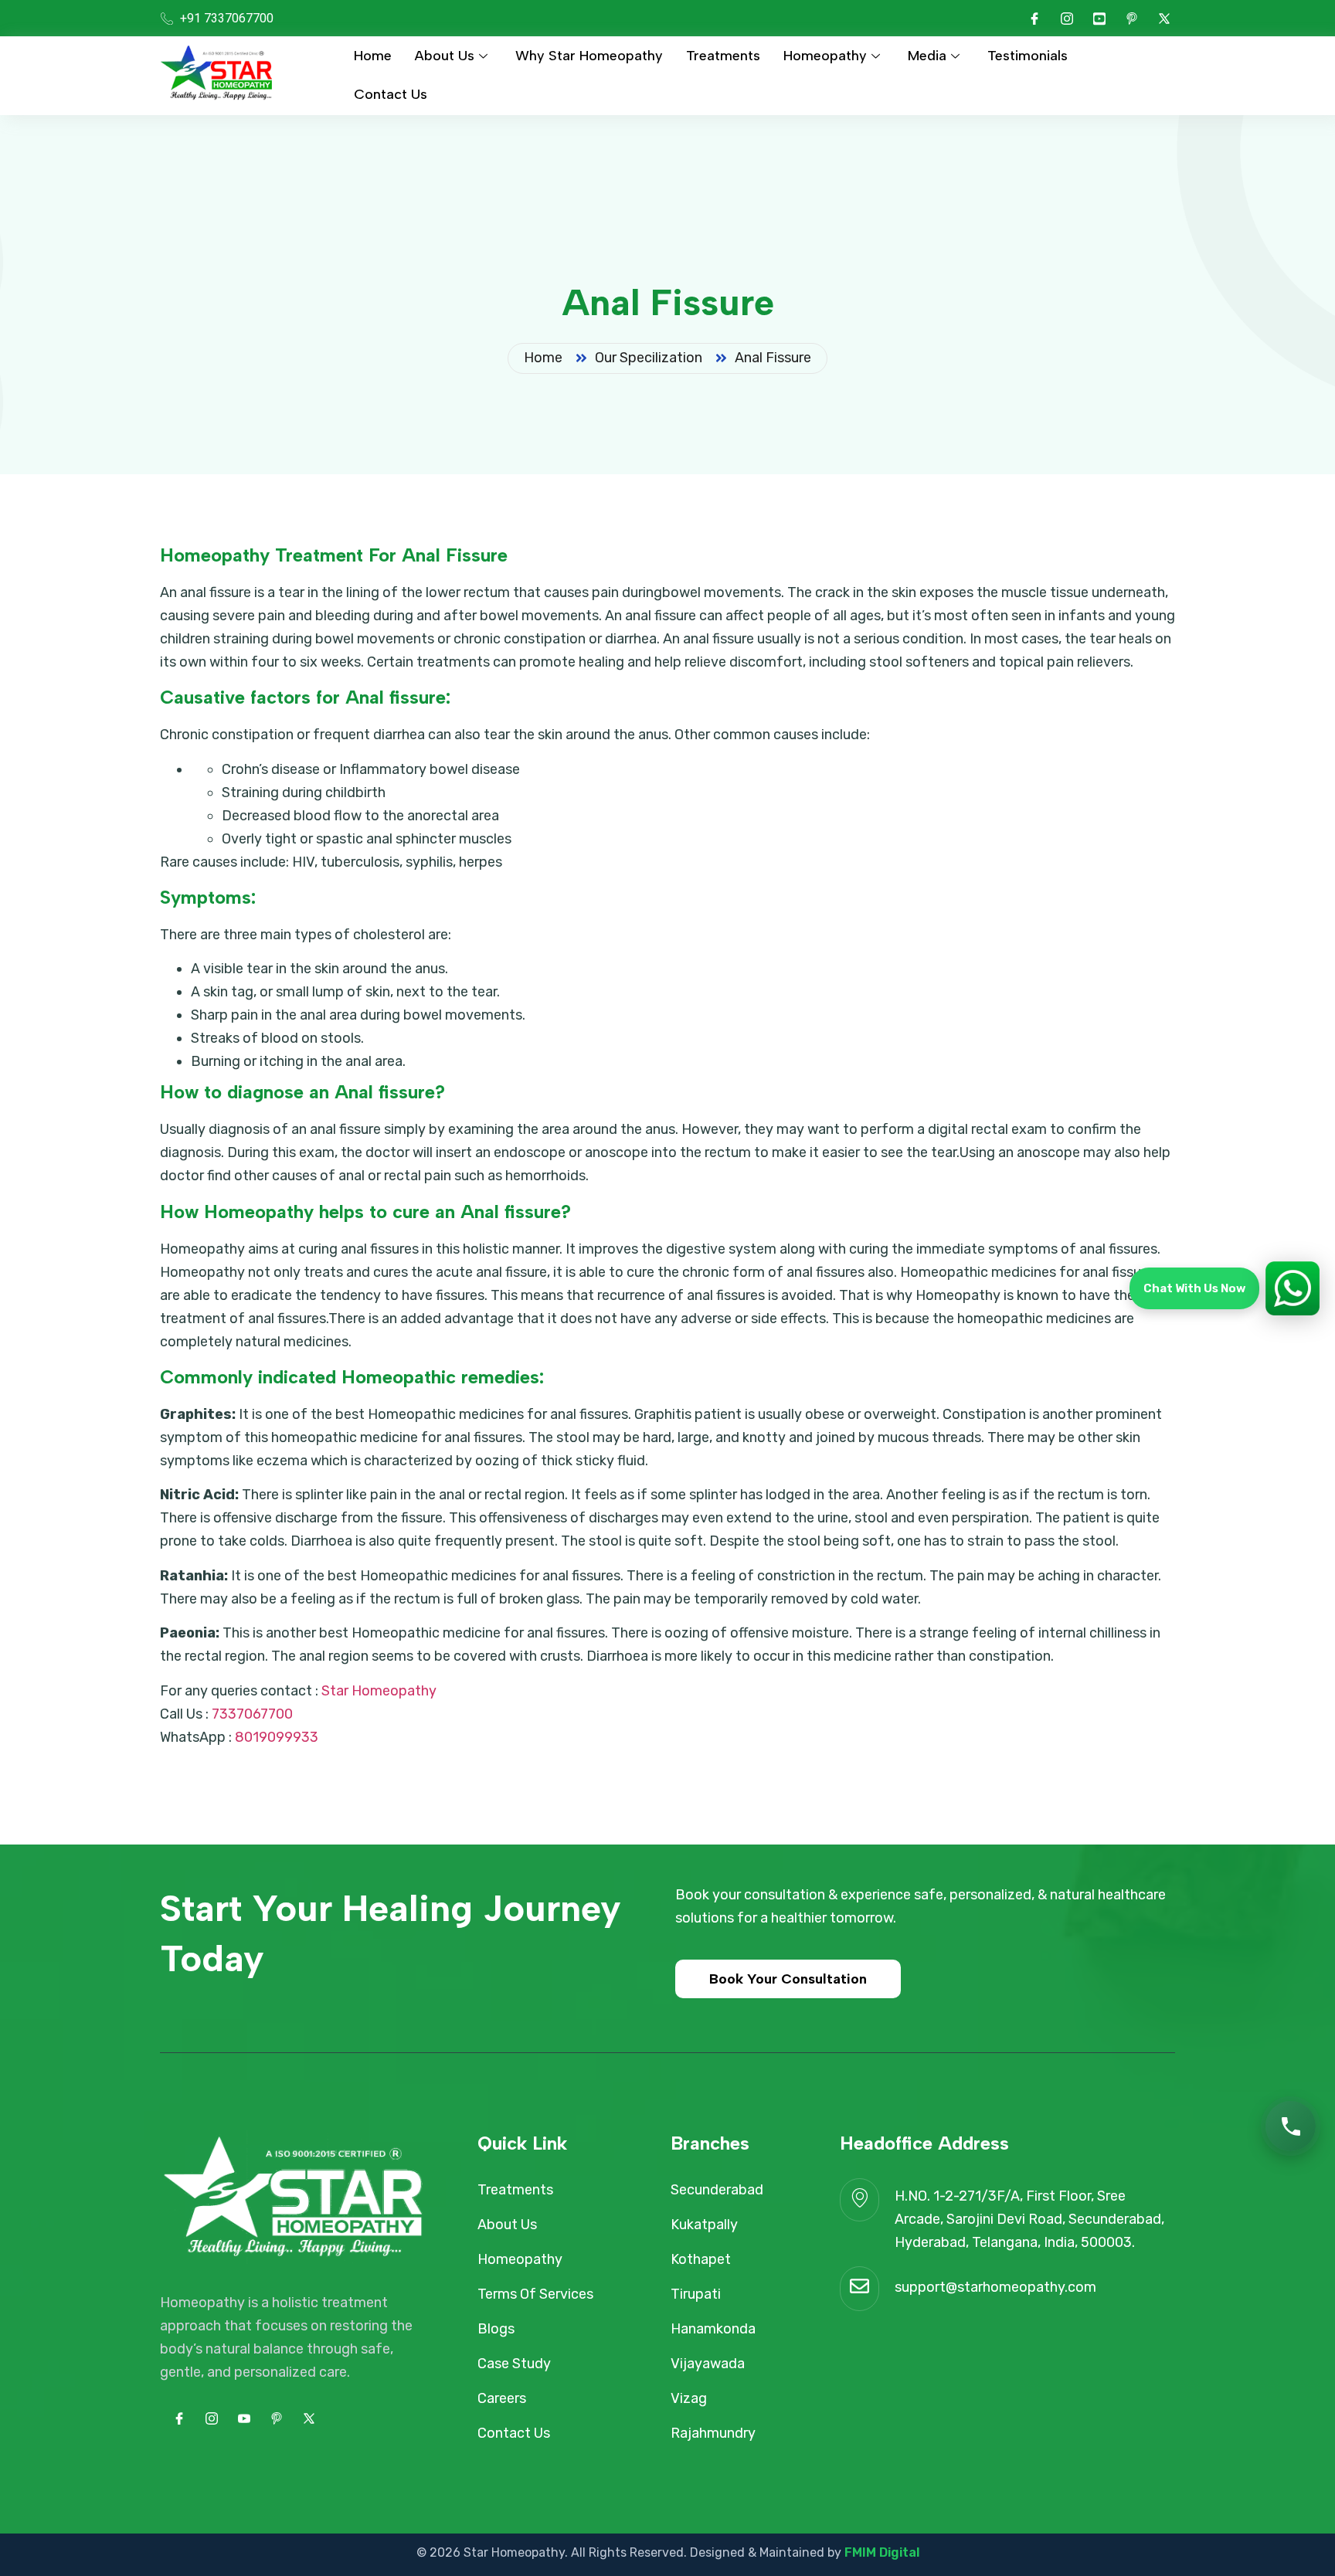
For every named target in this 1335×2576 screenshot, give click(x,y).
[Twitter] (1164, 19)
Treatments (723, 56)
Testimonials (1028, 56)
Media (927, 56)
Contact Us (391, 94)
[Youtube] (1099, 19)
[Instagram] (1067, 19)
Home (373, 56)
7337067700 (252, 1714)
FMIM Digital (882, 2552)
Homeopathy (825, 56)
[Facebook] (1034, 19)
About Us (445, 56)
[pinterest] (1132, 19)
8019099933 (277, 1737)
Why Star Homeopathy (589, 56)
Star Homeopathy (379, 1691)
